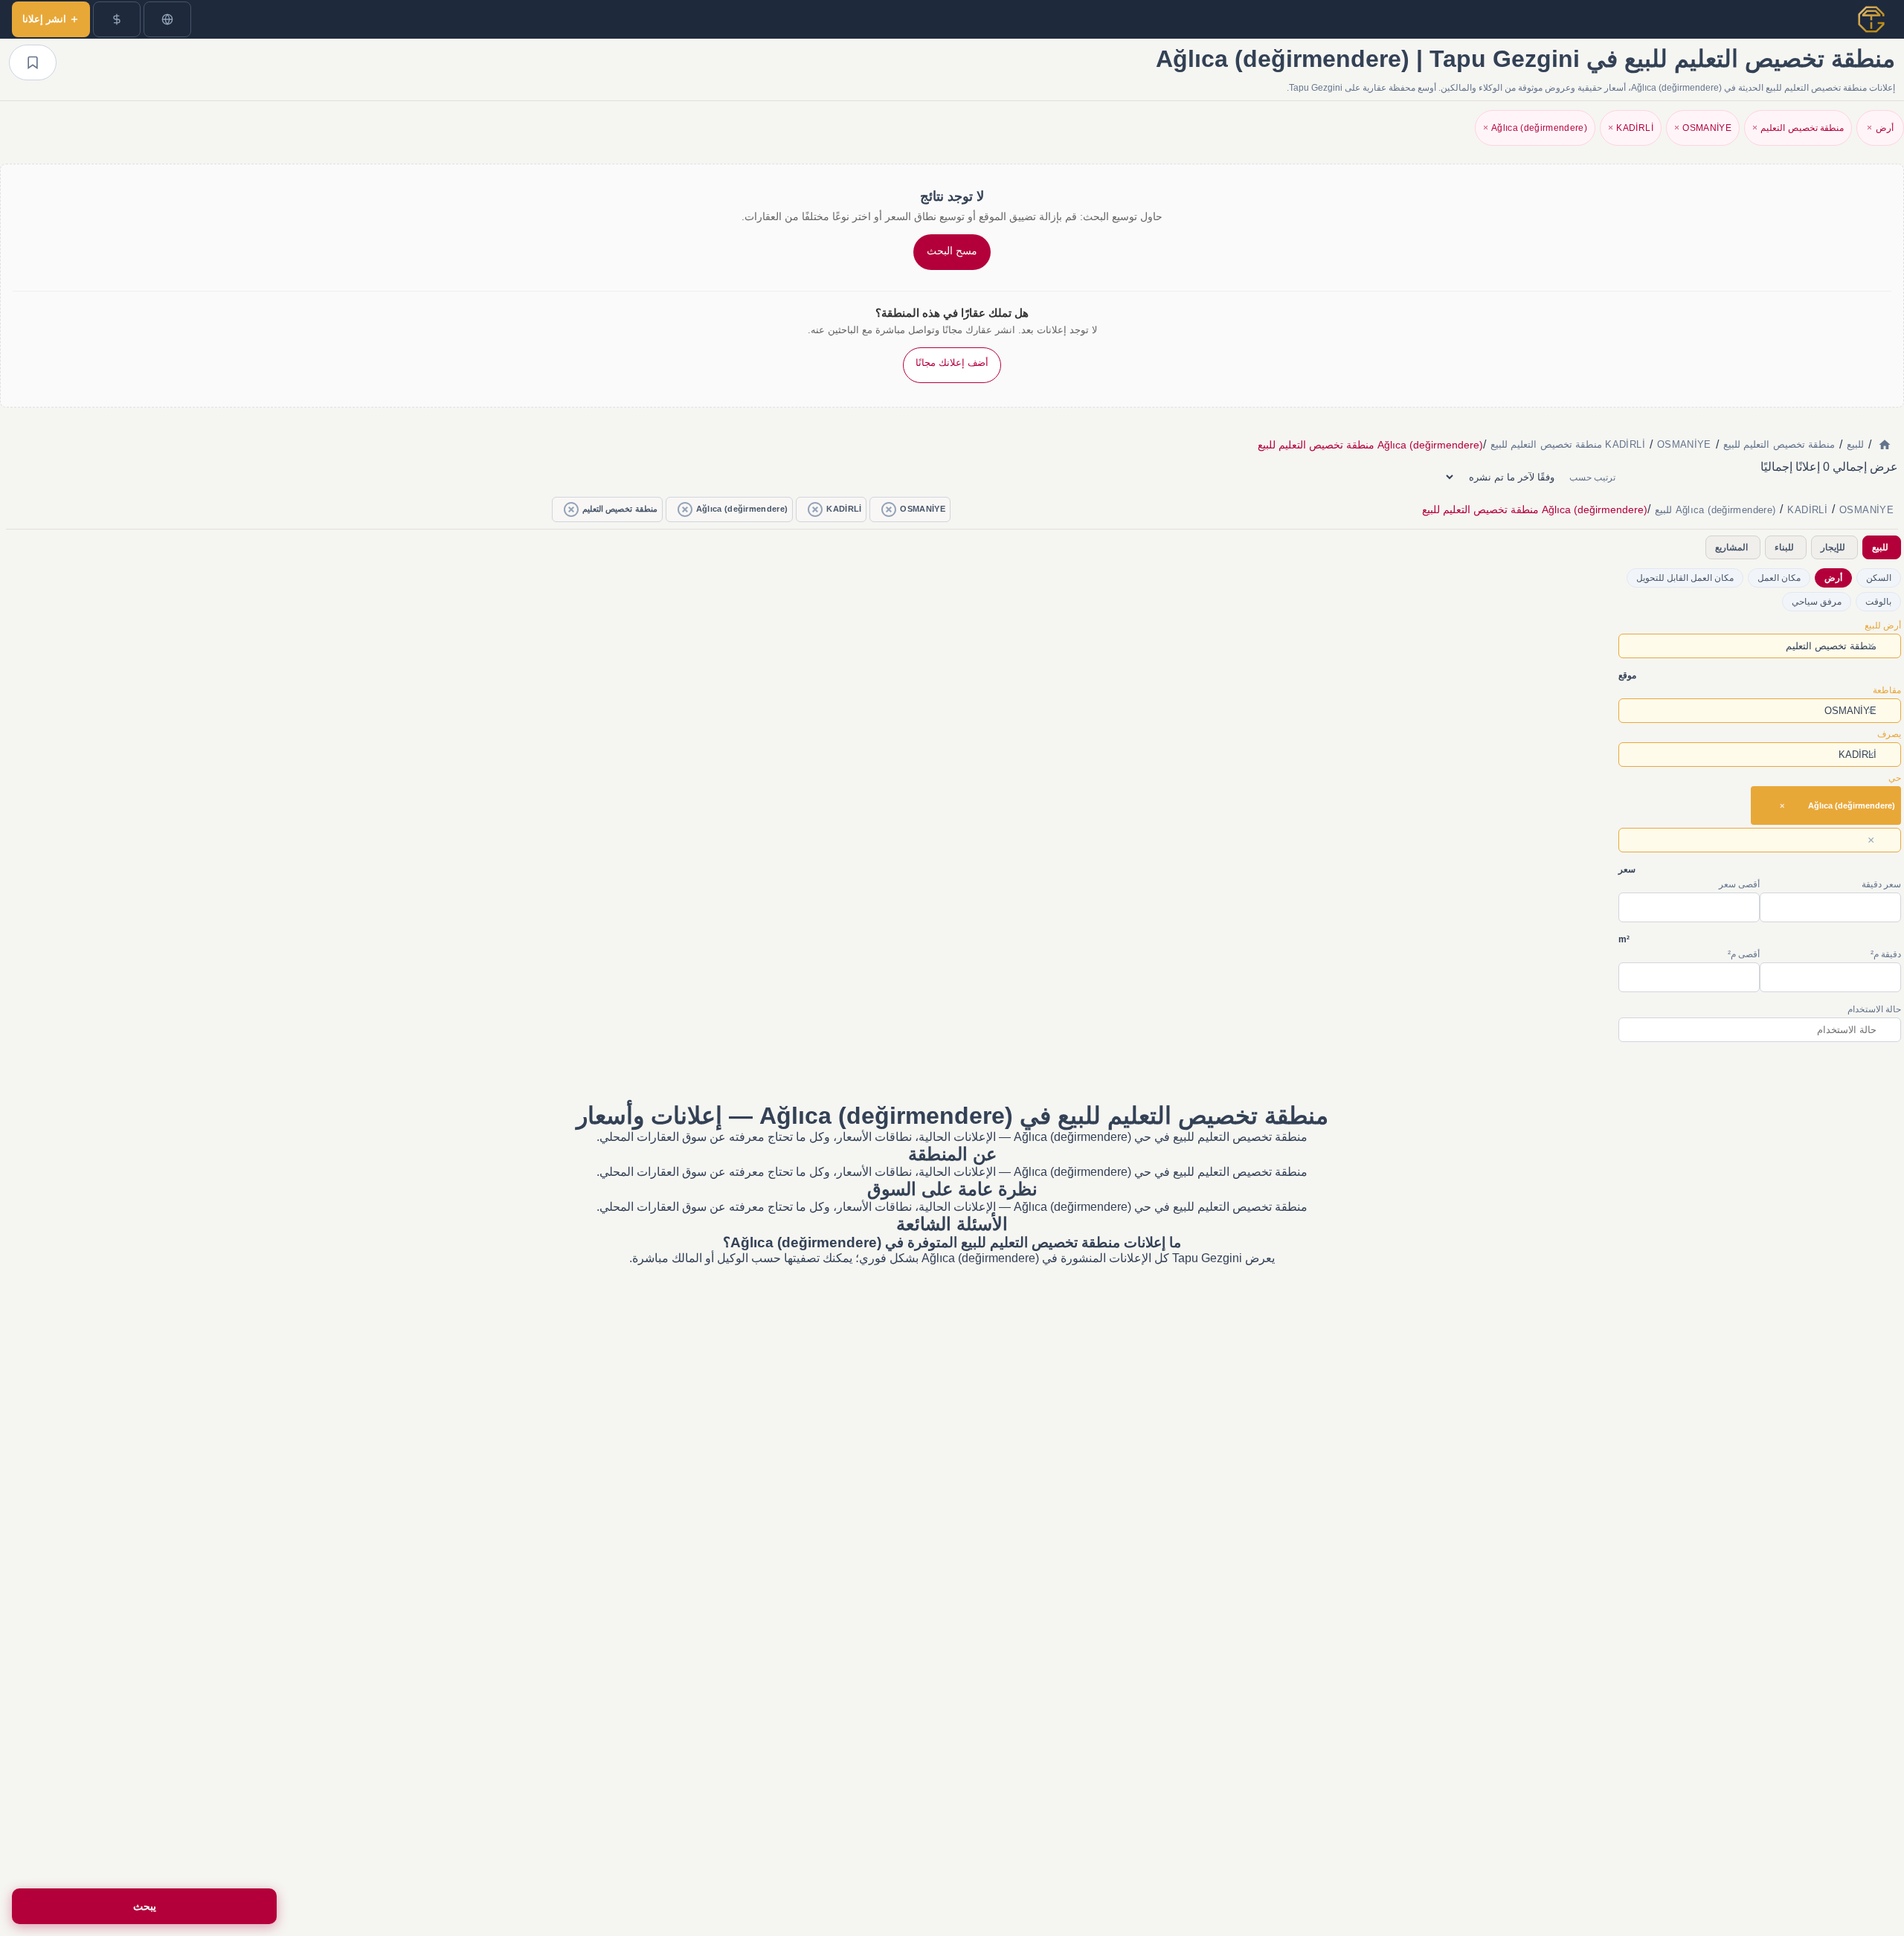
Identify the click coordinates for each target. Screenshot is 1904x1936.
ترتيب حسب (1592, 477)
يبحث (145, 1906)
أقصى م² (1744, 954)
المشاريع (1731, 547)
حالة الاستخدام (1874, 1009)
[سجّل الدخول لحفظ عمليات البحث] (33, 62)
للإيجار (1833, 547)
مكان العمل (1779, 578)
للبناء (1784, 547)
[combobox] (1760, 646)
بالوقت (1878, 602)
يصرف (1889, 734)
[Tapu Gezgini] (1871, 19)
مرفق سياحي (1817, 602)
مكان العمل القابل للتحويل (1685, 578)
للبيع (1880, 547)
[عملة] (117, 19)
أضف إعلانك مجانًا (952, 363)
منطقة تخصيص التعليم (1798, 128)
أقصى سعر (1739, 884)
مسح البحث (952, 251)
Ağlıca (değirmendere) (1535, 128)
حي (1895, 778)
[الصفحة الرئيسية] (1885, 445)
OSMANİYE (1703, 128)
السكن (1879, 578)
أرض (1880, 128)
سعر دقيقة (1881, 884)
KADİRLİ (1631, 128)
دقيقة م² (1886, 954)
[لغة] (167, 19)
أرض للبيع (1883, 625)
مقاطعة (1887, 690)
